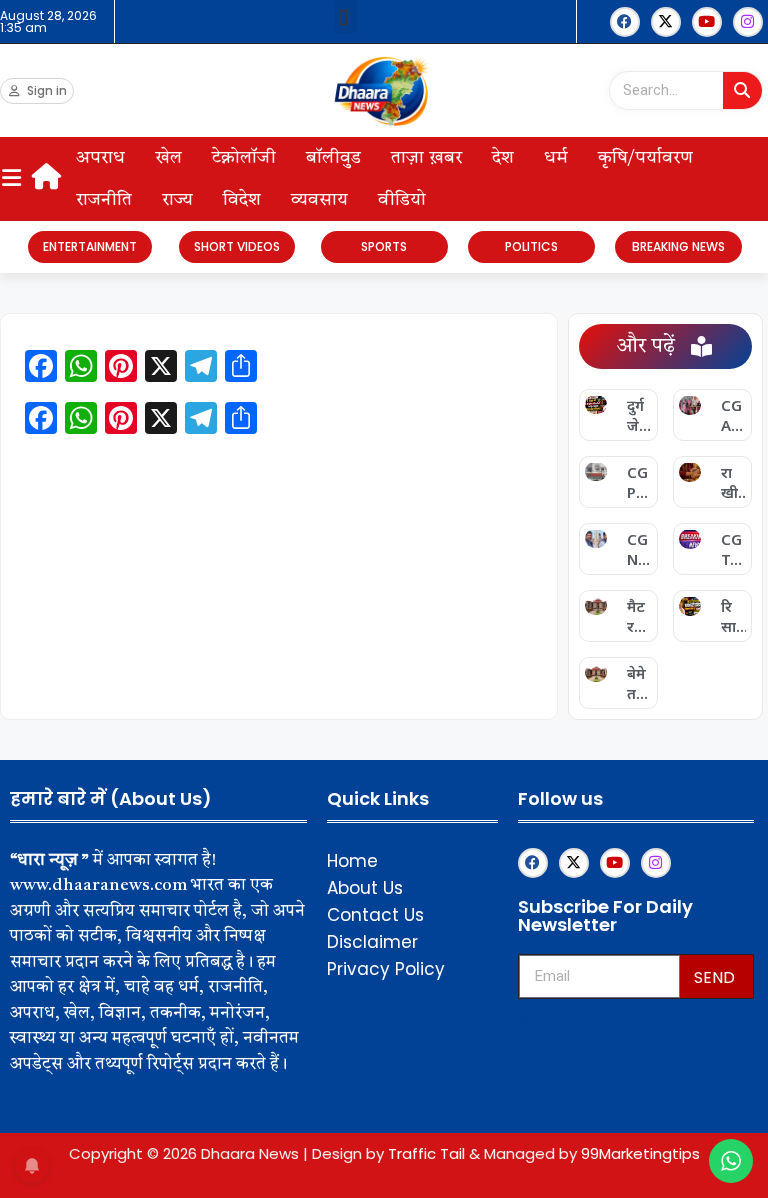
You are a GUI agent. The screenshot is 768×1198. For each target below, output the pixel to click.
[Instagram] (748, 22)
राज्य (177, 200)
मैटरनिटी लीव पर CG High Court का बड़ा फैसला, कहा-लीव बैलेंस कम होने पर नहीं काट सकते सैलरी (639, 616)
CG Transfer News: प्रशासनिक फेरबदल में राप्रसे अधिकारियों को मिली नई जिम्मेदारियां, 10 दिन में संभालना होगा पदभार (733, 549)
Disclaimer (372, 942)
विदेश (242, 200)
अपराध (100, 158)
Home (352, 861)
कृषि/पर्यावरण (645, 158)
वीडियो (402, 200)
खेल (168, 158)
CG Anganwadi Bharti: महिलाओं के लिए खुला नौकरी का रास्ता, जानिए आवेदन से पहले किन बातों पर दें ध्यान (733, 415)
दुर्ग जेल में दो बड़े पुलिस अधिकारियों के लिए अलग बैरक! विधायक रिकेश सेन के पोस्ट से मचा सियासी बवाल (639, 415)
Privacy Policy (386, 969)
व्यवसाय (319, 200)
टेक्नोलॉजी (244, 158)
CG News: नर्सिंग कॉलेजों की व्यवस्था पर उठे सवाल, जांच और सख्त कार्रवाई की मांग (639, 549)
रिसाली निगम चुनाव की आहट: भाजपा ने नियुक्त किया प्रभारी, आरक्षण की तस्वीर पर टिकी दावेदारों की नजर (732, 616)
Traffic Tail (426, 1153)
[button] (346, 16)
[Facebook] (625, 22)
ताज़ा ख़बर (426, 158)
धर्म (556, 158)
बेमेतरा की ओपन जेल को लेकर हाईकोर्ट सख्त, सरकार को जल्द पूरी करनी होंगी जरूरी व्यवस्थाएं (639, 683)
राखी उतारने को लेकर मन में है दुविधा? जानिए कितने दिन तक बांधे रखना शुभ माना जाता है (732, 482)
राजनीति (104, 200)
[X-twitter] (666, 22)
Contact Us (375, 915)
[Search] (742, 90)
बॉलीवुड (333, 158)
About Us (365, 888)
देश (503, 158)
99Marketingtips (640, 1153)
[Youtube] (707, 22)
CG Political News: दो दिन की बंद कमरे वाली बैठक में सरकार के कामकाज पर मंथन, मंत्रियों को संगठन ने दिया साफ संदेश (639, 482)
